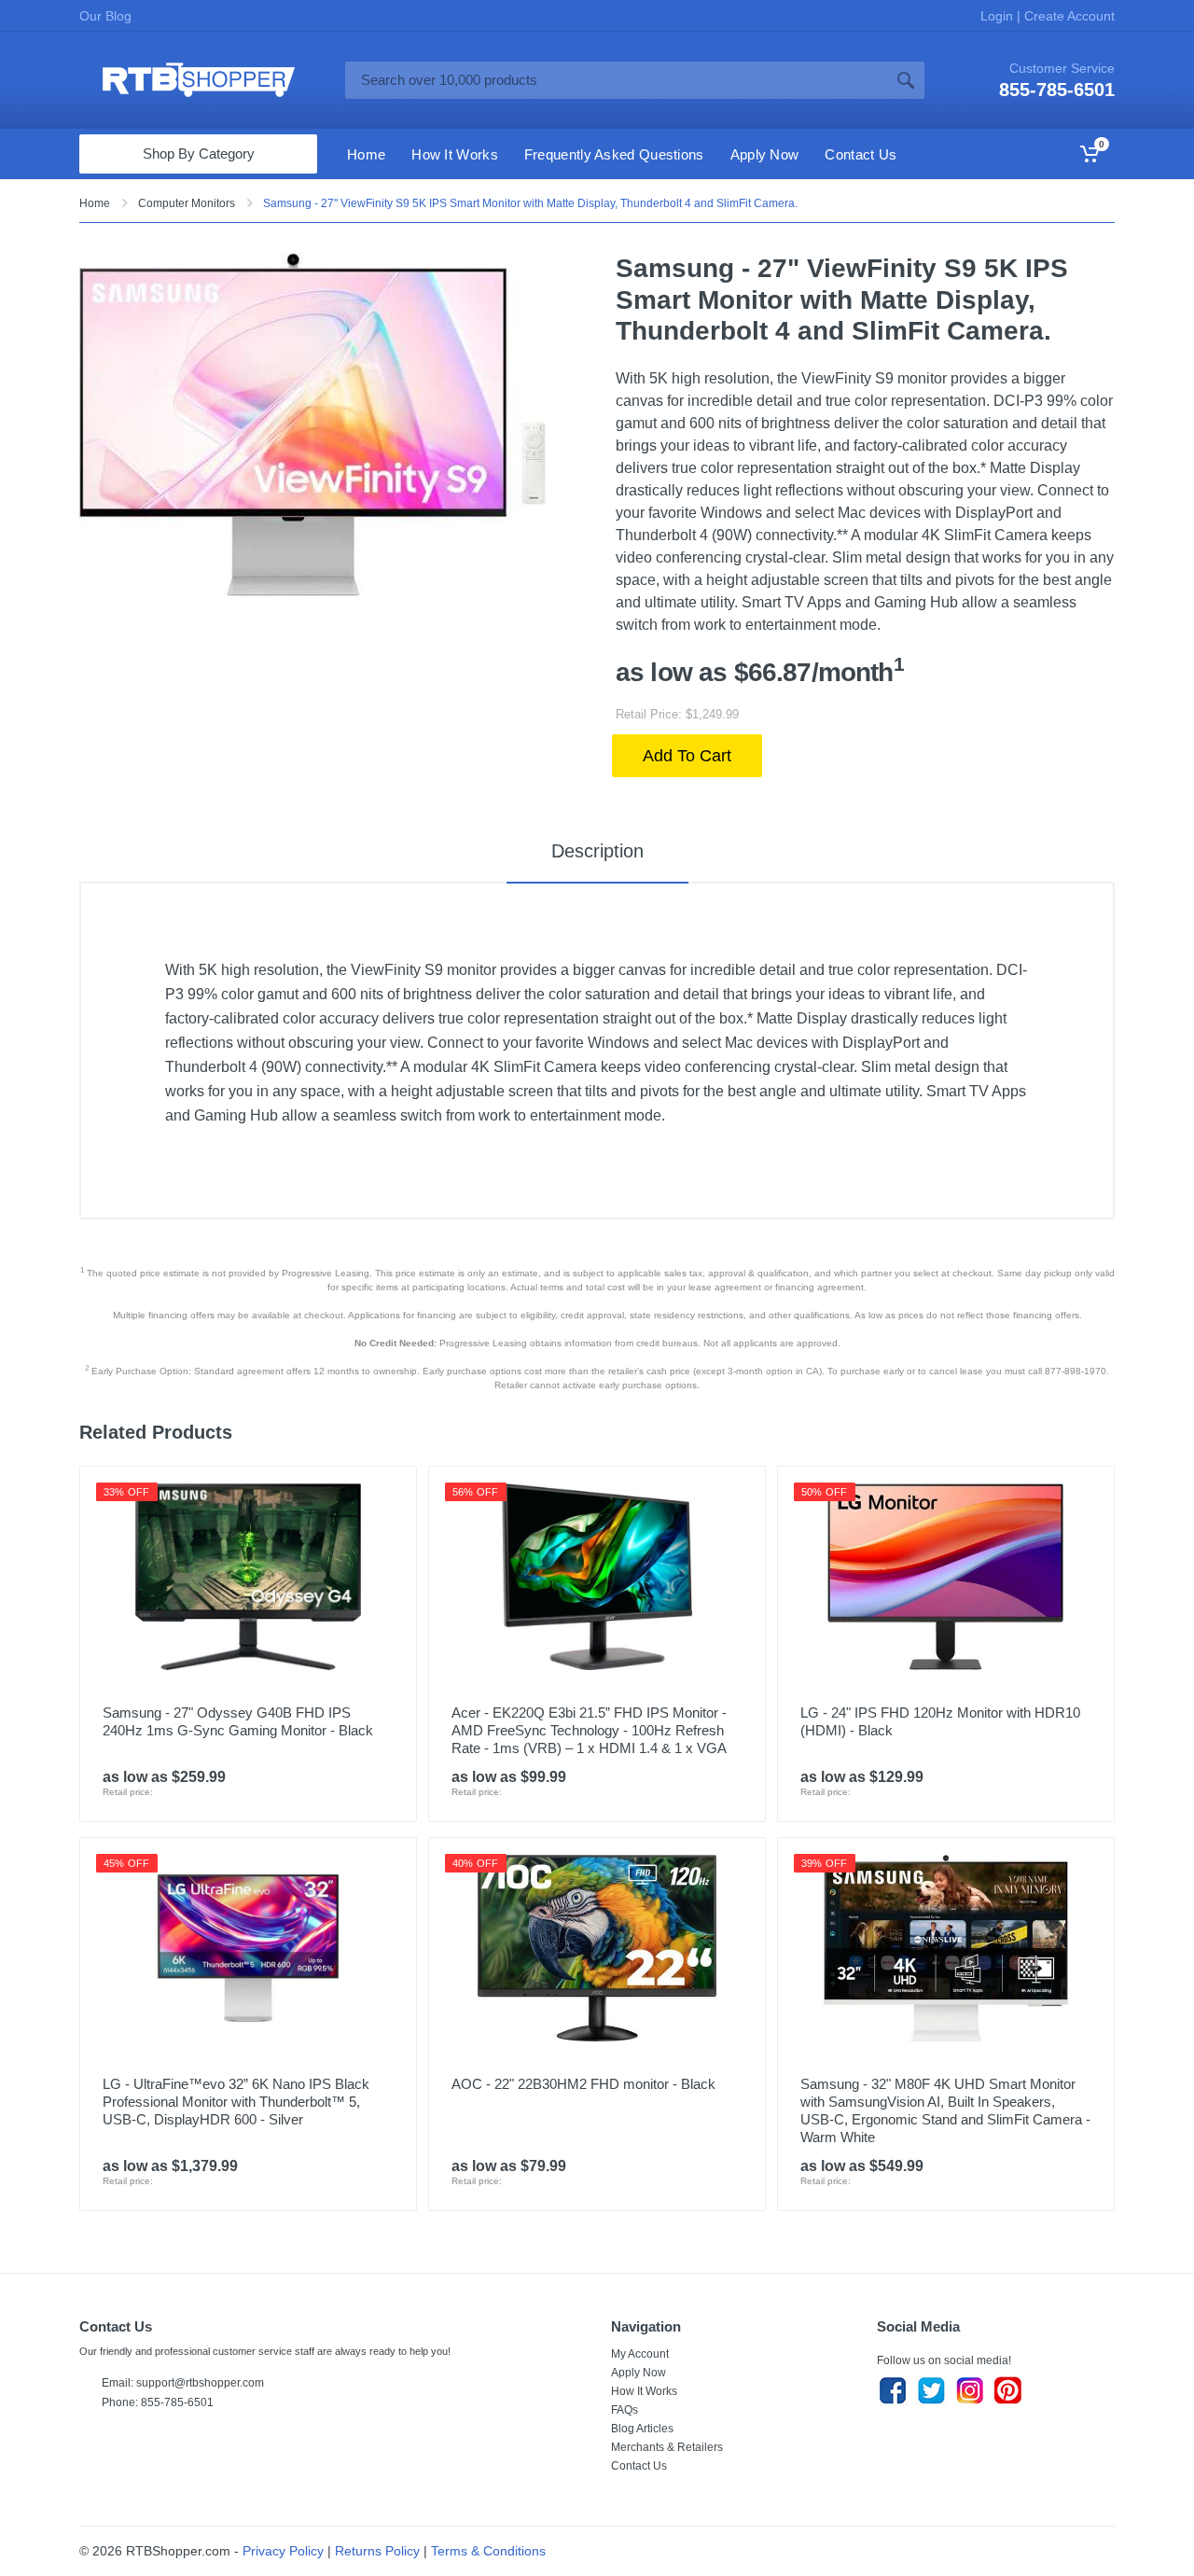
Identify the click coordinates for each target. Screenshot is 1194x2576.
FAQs (625, 2410)
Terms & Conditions (488, 2551)
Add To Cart (687, 756)
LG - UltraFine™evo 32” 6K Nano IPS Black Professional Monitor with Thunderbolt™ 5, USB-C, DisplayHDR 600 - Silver (236, 2102)
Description (597, 851)
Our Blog (105, 16)
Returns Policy (377, 2551)
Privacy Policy (283, 2551)
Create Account (1068, 16)
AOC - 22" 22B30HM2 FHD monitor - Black (583, 2084)
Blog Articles (642, 2429)
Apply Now (639, 2373)
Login (999, 16)
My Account (640, 2354)
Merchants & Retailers (667, 2447)
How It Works (644, 2391)
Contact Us (639, 2466)
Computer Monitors (187, 203)
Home (95, 203)
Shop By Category (199, 153)
